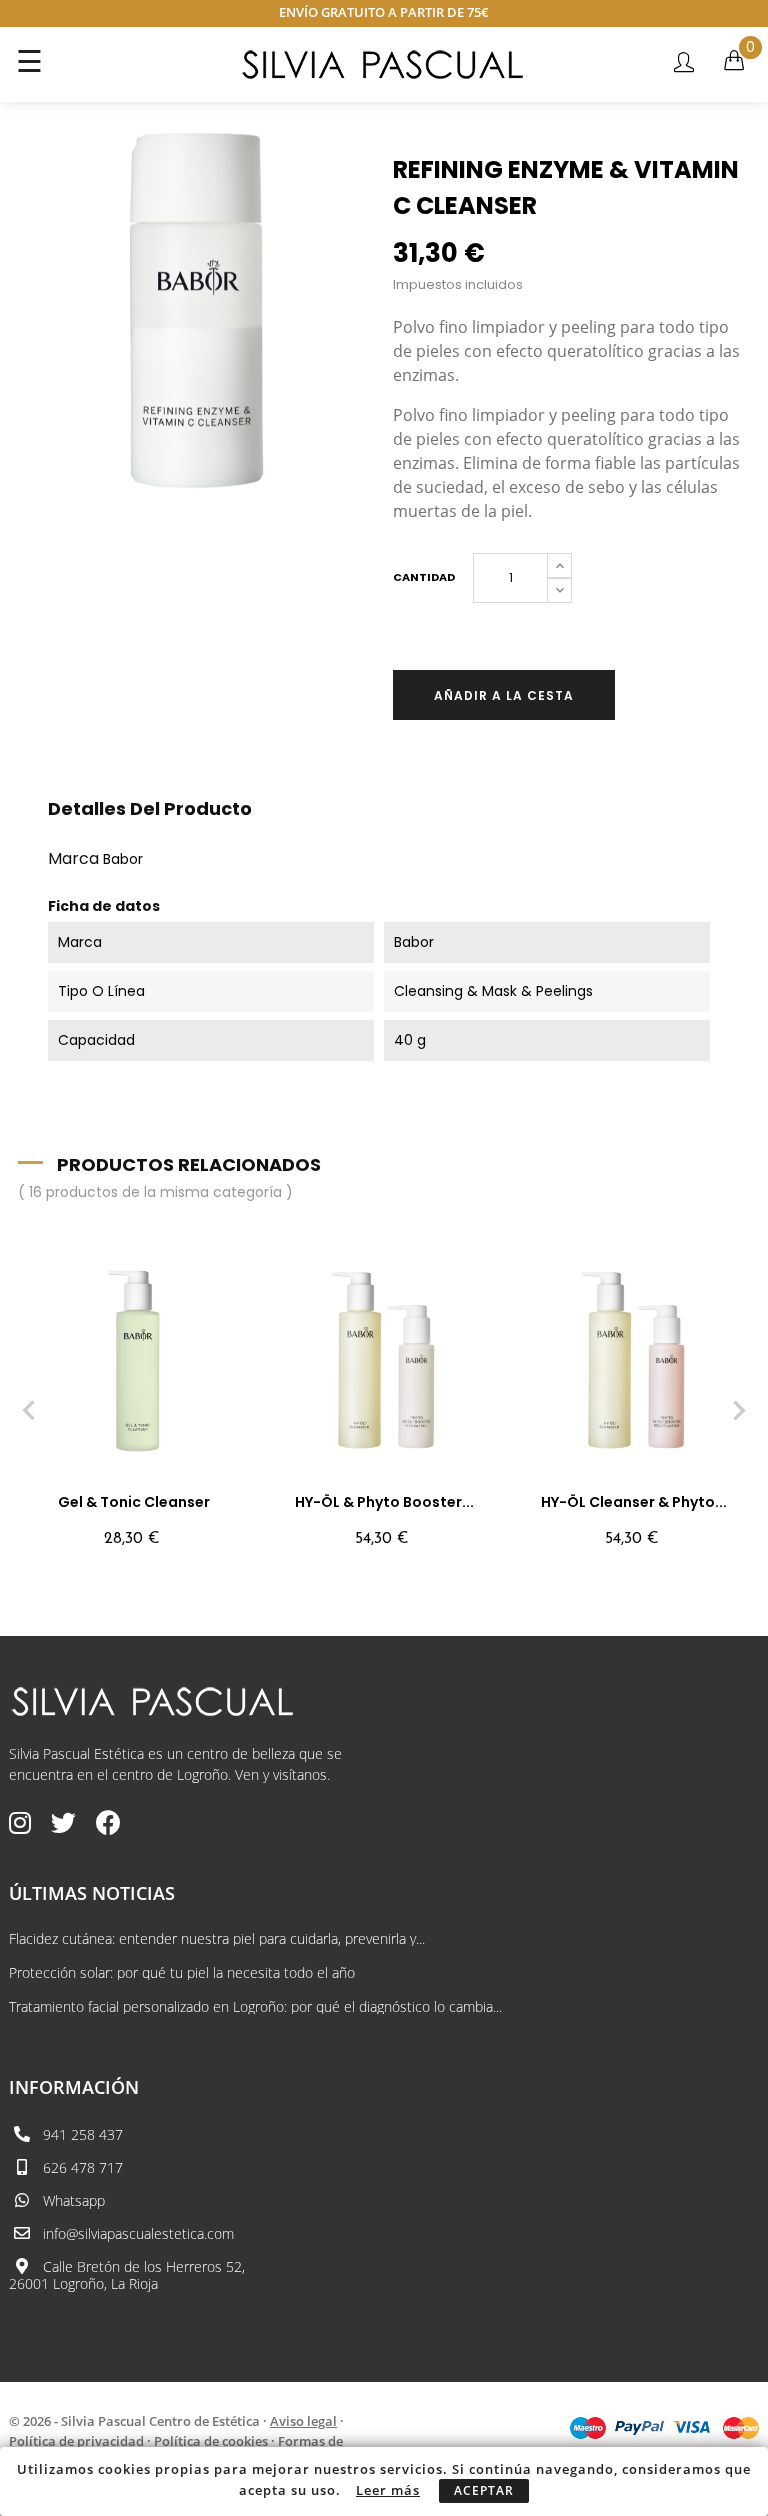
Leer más (388, 2490)
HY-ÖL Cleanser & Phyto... (634, 1502)
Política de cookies (211, 2441)
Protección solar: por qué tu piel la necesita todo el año (182, 1973)
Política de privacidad (76, 2441)
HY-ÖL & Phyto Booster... (384, 1502)
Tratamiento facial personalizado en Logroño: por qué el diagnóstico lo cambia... (255, 2007)
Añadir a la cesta (504, 695)
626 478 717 (83, 2167)
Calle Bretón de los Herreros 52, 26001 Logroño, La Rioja (127, 2275)
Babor (123, 859)
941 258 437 (83, 2134)
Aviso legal (303, 2421)
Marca (73, 858)
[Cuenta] (684, 64)
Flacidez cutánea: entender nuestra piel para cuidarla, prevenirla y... (217, 1939)
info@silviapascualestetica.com (138, 2233)
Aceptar (484, 2490)
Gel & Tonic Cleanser (134, 1502)
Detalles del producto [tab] (150, 808)
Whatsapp (74, 2200)
